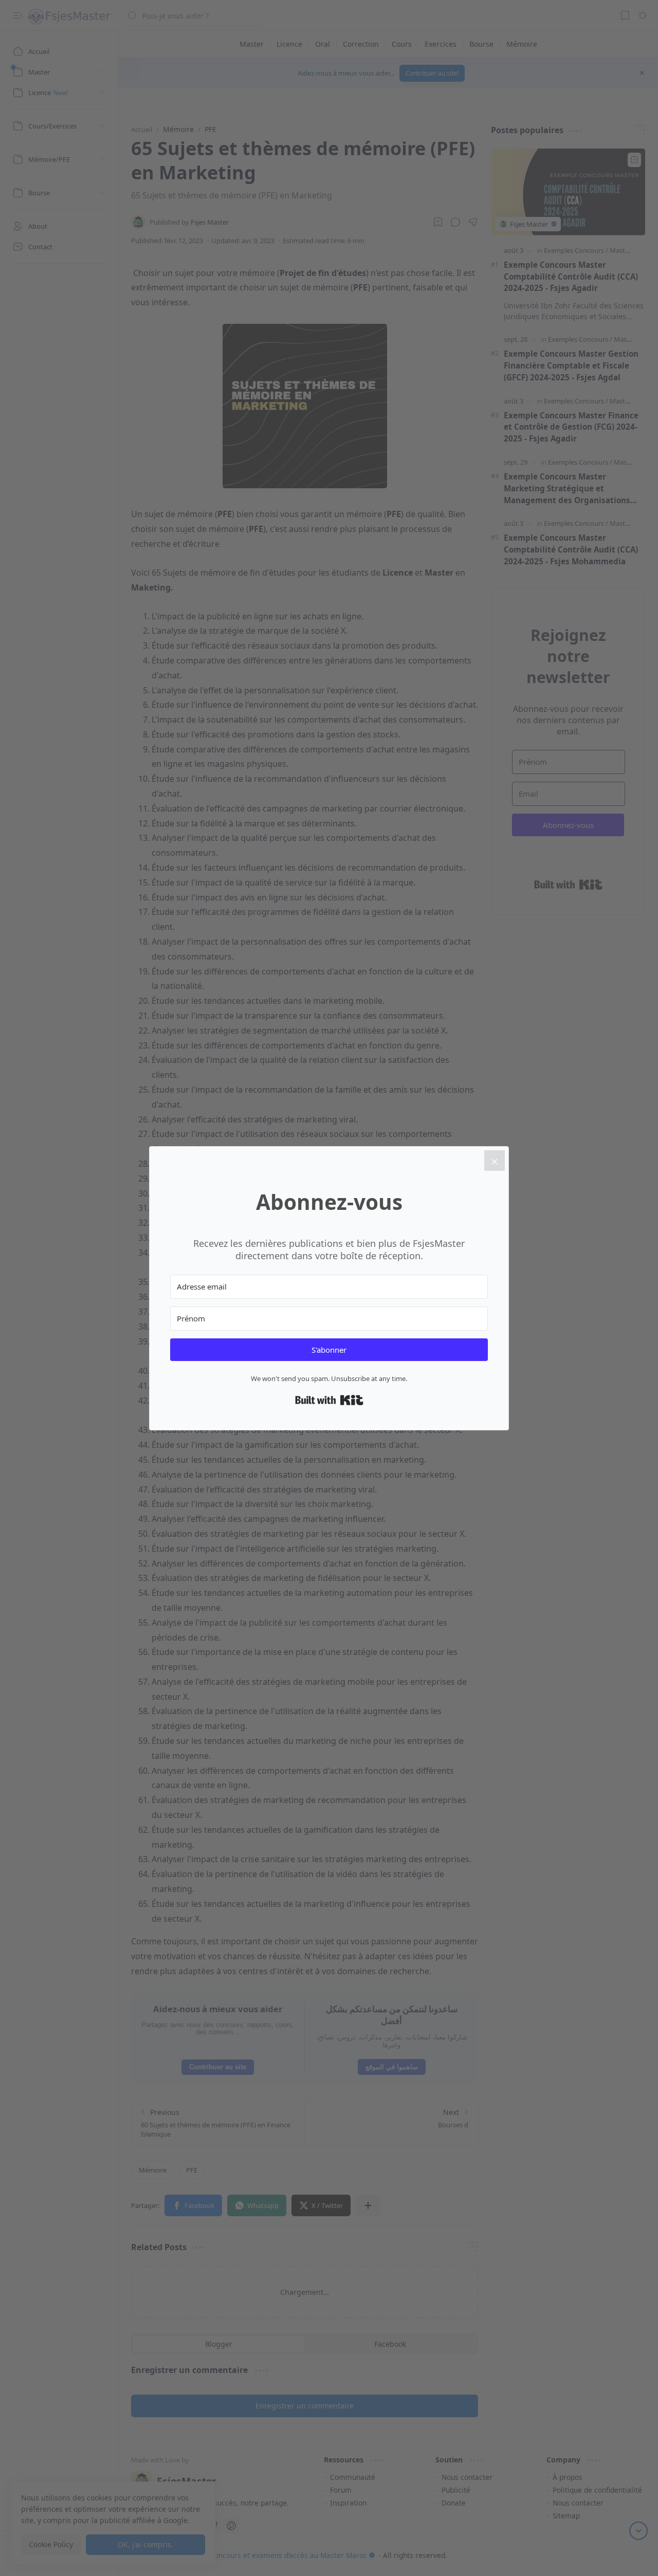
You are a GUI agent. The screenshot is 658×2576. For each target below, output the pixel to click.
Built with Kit (329, 1400)
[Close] (495, 1161)
